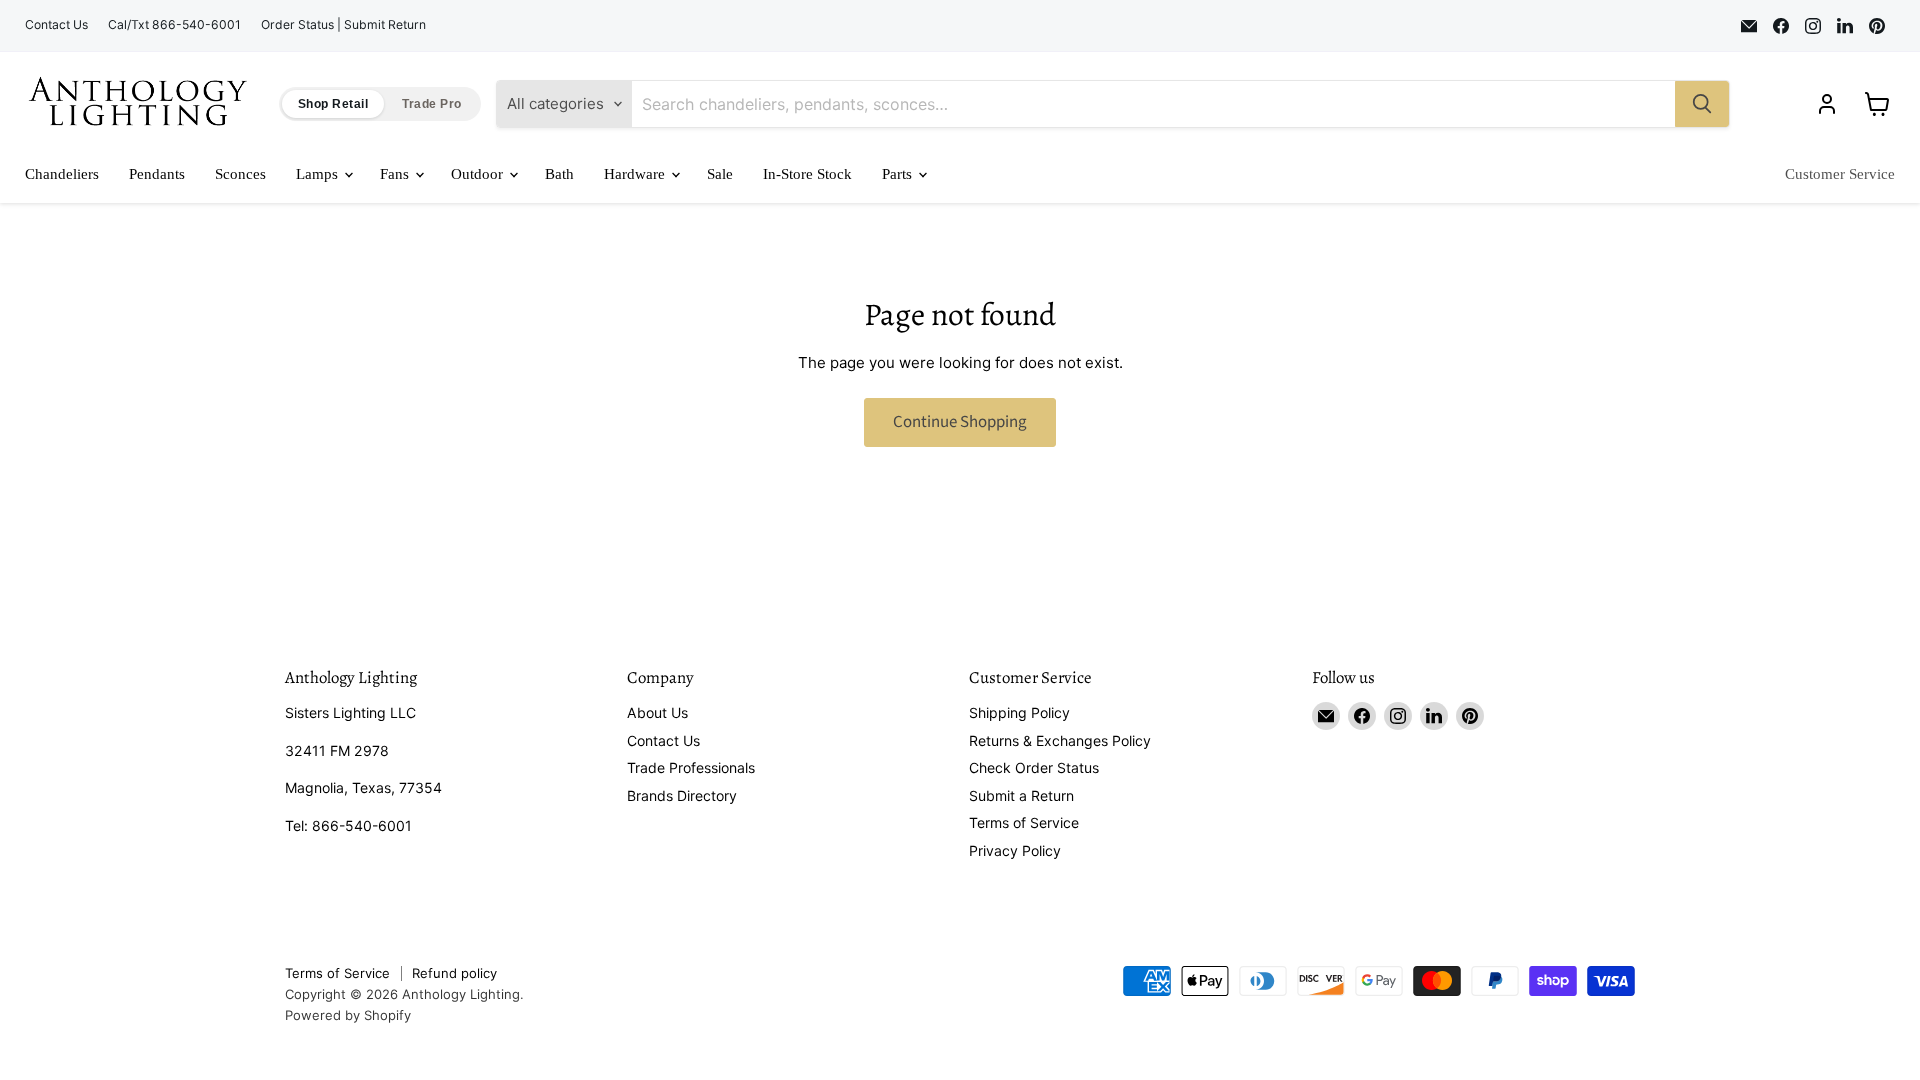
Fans (396, 174)
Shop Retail (333, 104)
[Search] (1702, 104)
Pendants (157, 174)
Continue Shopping (960, 422)
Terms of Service (1024, 822)
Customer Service (1840, 174)
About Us (657, 712)
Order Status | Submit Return (343, 25)
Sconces (240, 174)
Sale (720, 174)
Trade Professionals (691, 767)
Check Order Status (1034, 767)
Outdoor (479, 174)
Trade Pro (431, 104)
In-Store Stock (807, 174)
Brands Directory (682, 795)
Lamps (319, 174)
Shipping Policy (1019, 712)
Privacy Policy (1015, 850)
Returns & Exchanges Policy (1060, 740)
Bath (559, 174)
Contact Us (56, 25)
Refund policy (454, 973)
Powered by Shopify (348, 1015)
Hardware (636, 174)
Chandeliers (62, 174)
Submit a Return (1021, 795)
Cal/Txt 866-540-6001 (174, 25)
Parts (899, 174)
